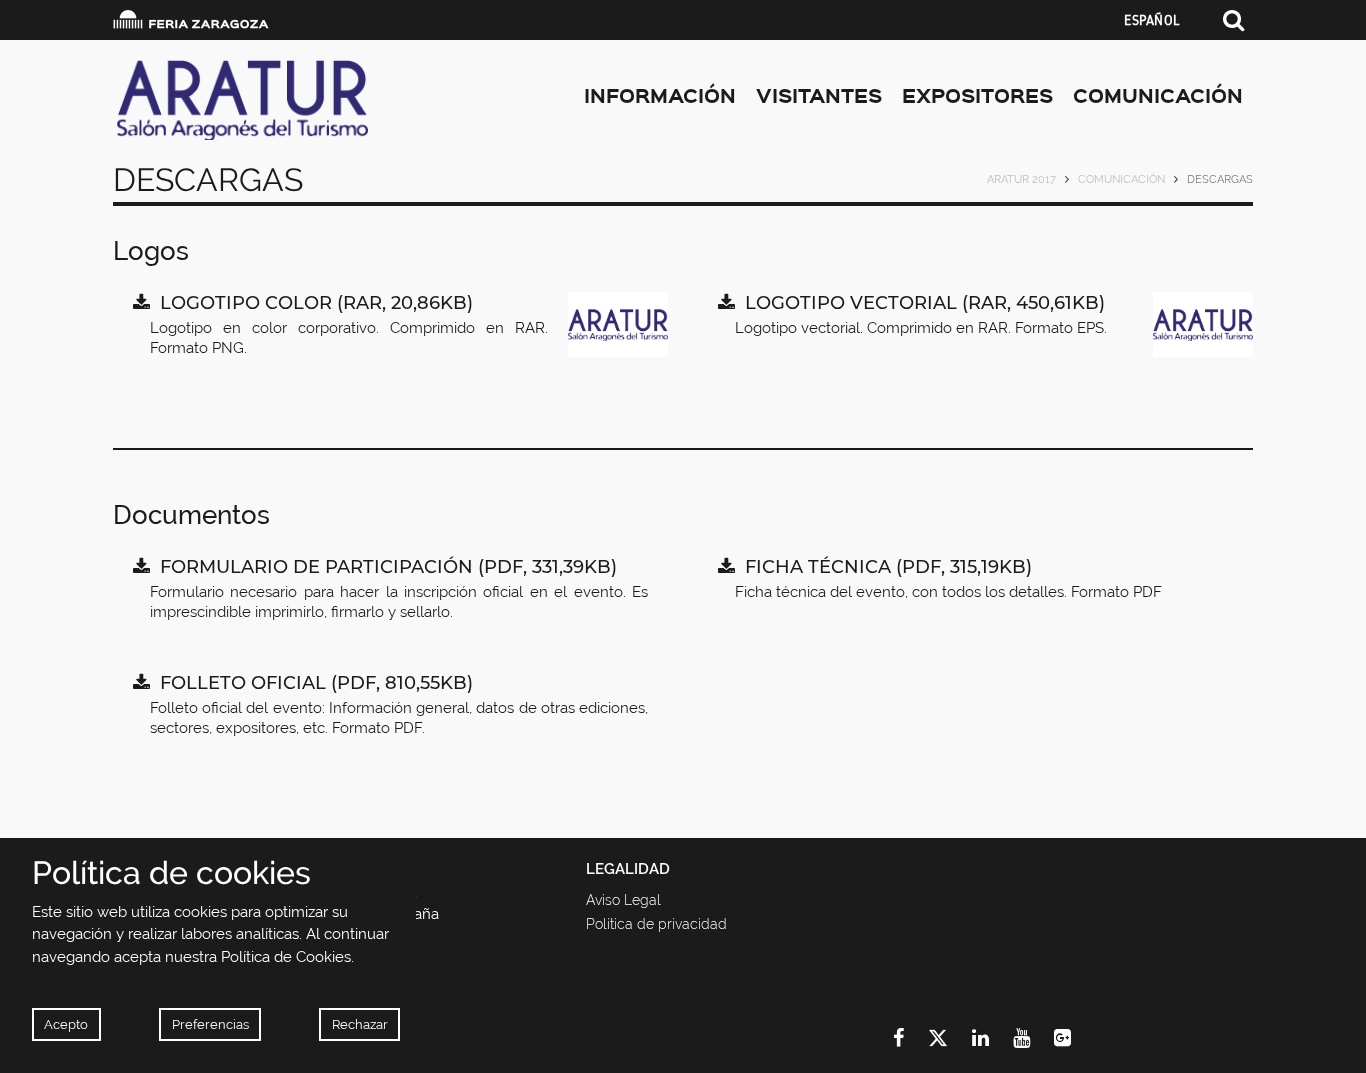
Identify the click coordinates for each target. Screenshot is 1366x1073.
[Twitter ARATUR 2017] (950, 1038)
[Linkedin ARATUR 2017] (992, 1038)
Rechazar (360, 1024)
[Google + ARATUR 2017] (1074, 1038)
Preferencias (210, 1024)
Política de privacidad (656, 924)
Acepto (66, 1024)
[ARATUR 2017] (292, 100)
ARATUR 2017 (1021, 179)
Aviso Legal (623, 900)
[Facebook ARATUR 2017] (910, 1038)
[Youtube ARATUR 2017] (1033, 1038)
